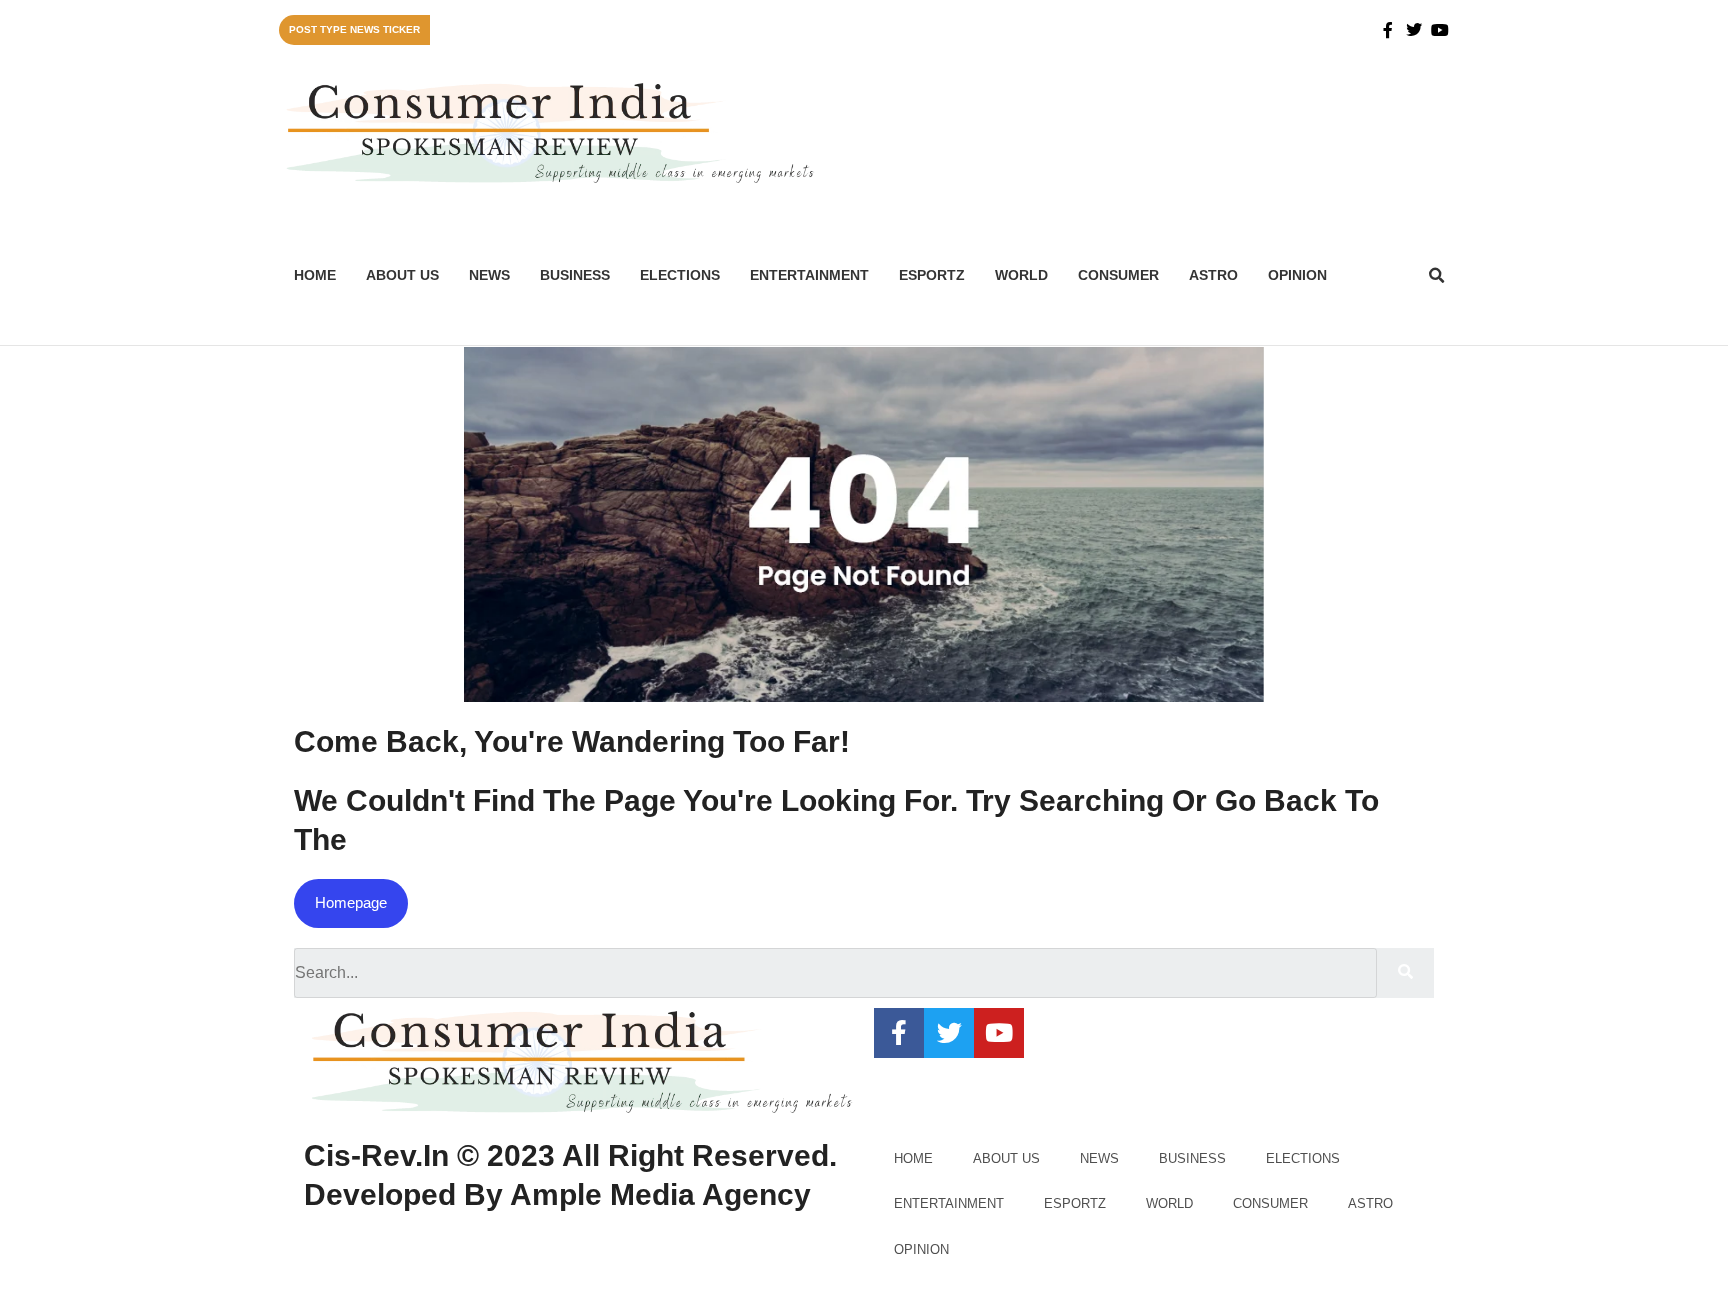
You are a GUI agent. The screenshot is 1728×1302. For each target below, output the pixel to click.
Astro (1213, 275)
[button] (1437, 276)
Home (315, 275)
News (489, 275)
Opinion (1297, 275)
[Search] (1405, 973)
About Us (402, 275)
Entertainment (809, 275)
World (1021, 275)
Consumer (1118, 275)
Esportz (932, 275)
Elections (680, 275)
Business (575, 275)
